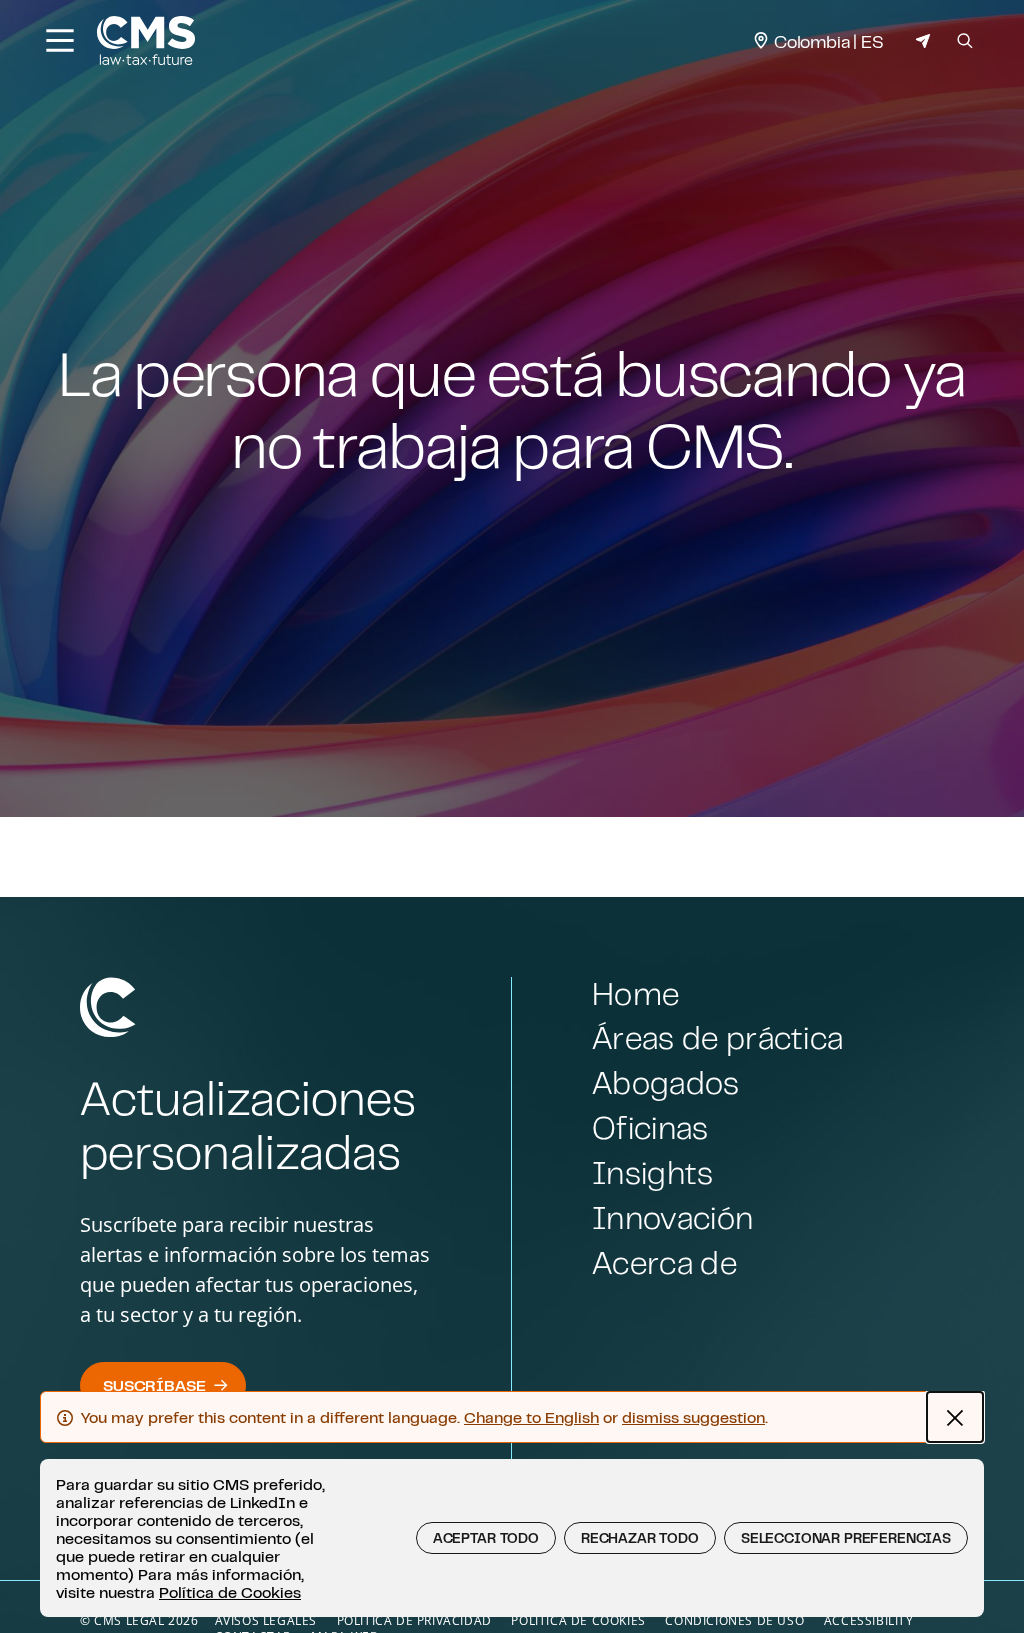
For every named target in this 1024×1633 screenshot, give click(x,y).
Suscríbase (154, 1385)
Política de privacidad (414, 1620)
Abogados (666, 1082)
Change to (531, 1417)
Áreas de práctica (717, 1037)
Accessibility (869, 1620)
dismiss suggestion (693, 1417)
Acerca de (664, 1262)
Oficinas (650, 1127)
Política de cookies (578, 1620)
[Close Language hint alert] (955, 1417)
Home (635, 993)
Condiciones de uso (734, 1620)
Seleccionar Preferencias (846, 1538)
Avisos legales (266, 1620)
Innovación (672, 1217)
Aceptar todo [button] (486, 1538)
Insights (653, 1172)
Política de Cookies (230, 1592)
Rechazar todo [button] (640, 1538)
